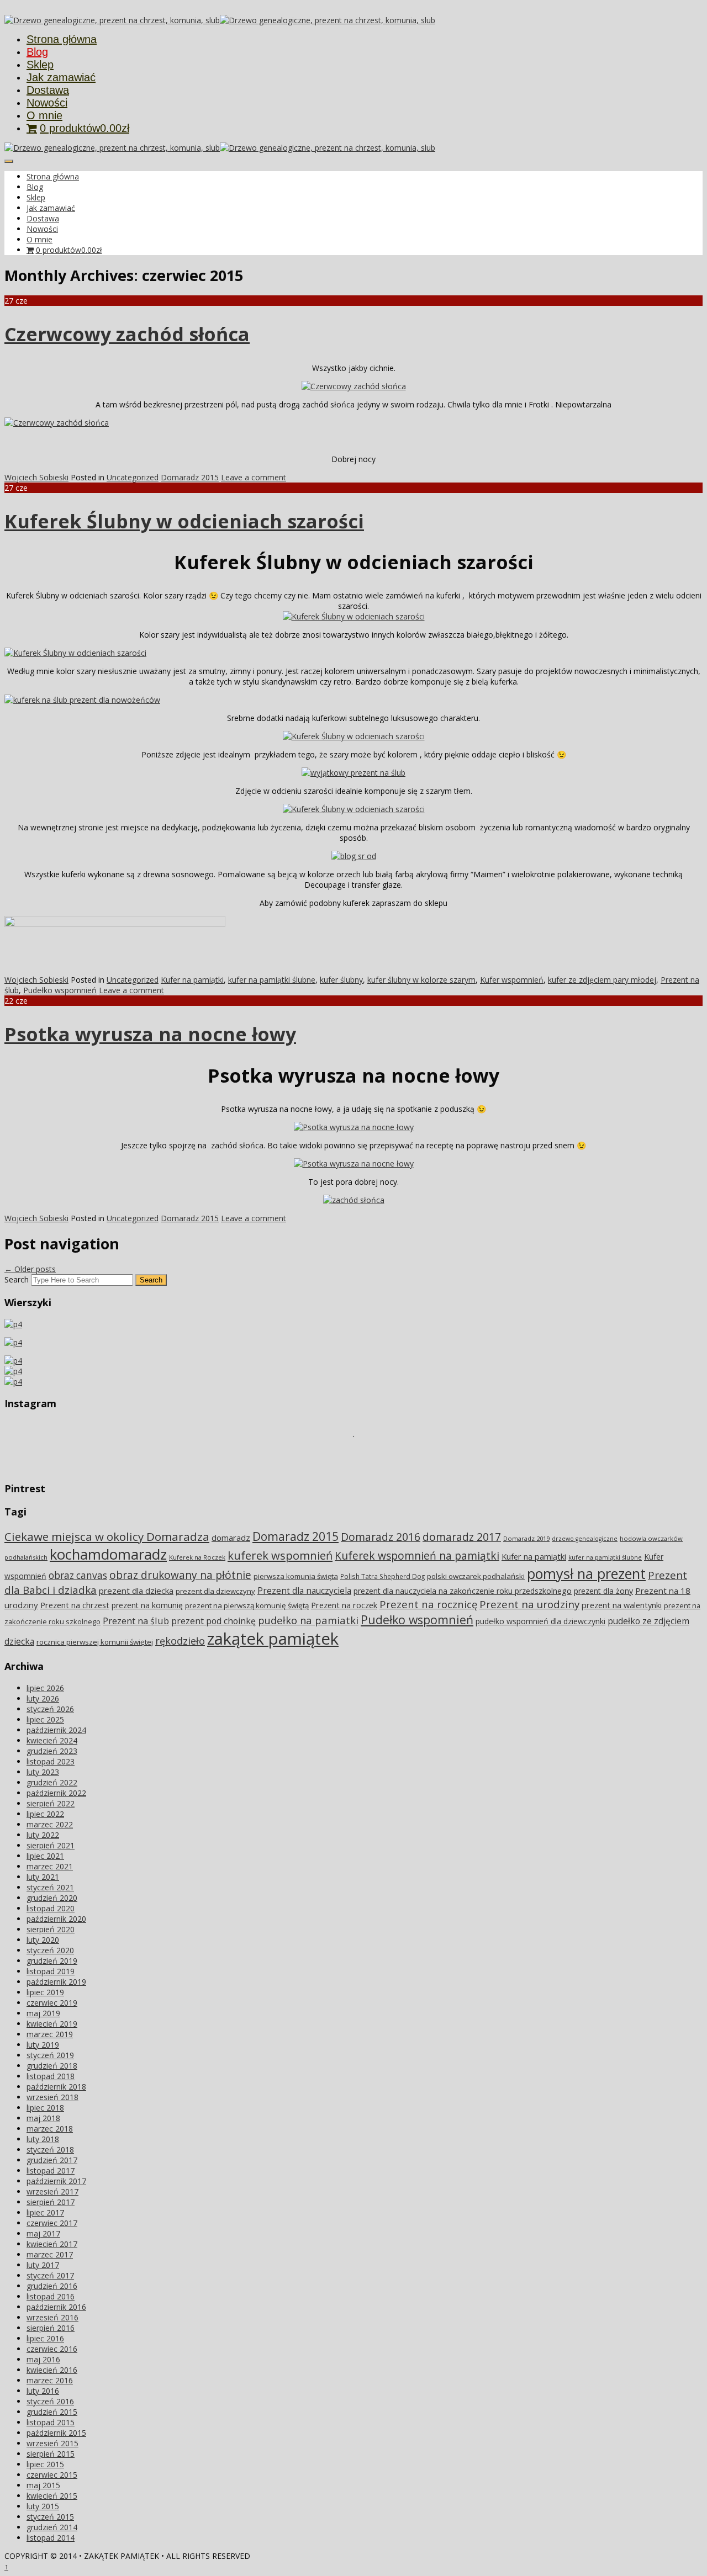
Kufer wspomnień (512, 980)
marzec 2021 (50, 1866)
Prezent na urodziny (529, 1604)
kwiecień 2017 (52, 2244)
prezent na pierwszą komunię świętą (247, 1605)
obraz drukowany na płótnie (180, 1575)
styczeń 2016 (50, 2401)
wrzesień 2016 (52, 2317)
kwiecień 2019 (52, 2024)
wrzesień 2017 (52, 2191)
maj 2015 (43, 2485)
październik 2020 (56, 1919)
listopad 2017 (51, 2170)
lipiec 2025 (45, 1719)
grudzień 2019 (52, 1961)
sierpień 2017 (51, 2202)
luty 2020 (43, 1940)
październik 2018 (56, 2087)
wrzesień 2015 (52, 2443)
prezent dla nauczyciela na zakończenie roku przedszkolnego (463, 1591)
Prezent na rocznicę (428, 1604)
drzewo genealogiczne (585, 1539)
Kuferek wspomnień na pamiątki (417, 1555)
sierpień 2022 (51, 1803)
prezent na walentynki (622, 1605)
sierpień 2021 (51, 1845)
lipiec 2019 (45, 1992)
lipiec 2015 (45, 2464)
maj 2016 (43, 2359)
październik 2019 (56, 1982)
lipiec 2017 (45, 2212)
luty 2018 (43, 2139)
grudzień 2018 (52, 2066)
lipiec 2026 (45, 1688)
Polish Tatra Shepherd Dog (382, 1576)
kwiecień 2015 (52, 2496)
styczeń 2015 (50, 2517)
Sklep (40, 65)
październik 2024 (56, 1730)
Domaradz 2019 (526, 1538)
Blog (37, 52)
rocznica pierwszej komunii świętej (95, 1642)
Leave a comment (254, 477)
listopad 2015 (51, 2422)
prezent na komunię (147, 1605)
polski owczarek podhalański (476, 1576)
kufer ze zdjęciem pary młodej (602, 980)
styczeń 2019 (50, 2055)
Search (17, 1279)
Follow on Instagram (360, 1456)
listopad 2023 (51, 1761)
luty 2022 (43, 1835)
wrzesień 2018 (52, 2097)
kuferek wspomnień (280, 1555)
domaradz (231, 1538)
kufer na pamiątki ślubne (272, 980)
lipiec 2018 (45, 2108)
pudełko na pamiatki (308, 1620)
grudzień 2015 (52, 2412)
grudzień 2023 (52, 1751)
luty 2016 (43, 2391)
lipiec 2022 (45, 1814)
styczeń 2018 (50, 2150)
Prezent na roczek (344, 1605)
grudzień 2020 (52, 1898)
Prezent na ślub (136, 1621)
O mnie (44, 115)
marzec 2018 (50, 2129)
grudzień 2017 (52, 2160)
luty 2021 (43, 1877)
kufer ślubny (341, 980)
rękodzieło (180, 1641)
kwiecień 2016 (52, 2370)
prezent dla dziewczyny (215, 1591)
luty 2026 (43, 1698)
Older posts (30, 1269)
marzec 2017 (50, 2254)
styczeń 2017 (50, 2275)
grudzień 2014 (52, 2527)
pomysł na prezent (586, 1573)
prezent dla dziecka (136, 1591)
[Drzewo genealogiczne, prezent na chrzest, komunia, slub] (112, 20)
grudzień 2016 (52, 2286)
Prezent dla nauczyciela (304, 1591)
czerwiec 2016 (52, 2349)
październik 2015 (56, 2433)
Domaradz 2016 (381, 1537)
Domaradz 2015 (190, 477)
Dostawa (48, 90)
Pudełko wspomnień (60, 990)
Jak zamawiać (61, 77)
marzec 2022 (50, 1824)
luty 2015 (43, 2506)
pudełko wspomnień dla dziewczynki (540, 1621)
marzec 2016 (50, 2380)
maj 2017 (43, 2233)
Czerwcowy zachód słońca (127, 334)
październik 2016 (56, 2307)
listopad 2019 (51, 1971)
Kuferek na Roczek (197, 1557)
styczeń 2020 (50, 1950)
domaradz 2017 (462, 1537)
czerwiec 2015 (52, 2475)
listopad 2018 (51, 2076)
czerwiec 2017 (52, 2223)
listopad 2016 (51, 2296)
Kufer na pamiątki (192, 980)
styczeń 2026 (50, 1709)
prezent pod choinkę (213, 1621)
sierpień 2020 (51, 1929)
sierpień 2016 (51, 2328)
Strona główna (62, 39)
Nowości (47, 103)
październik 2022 (56, 1793)
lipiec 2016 (45, 2338)
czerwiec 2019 (52, 2003)
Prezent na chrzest (75, 1605)
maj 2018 (43, 2118)
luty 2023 (43, 1772)
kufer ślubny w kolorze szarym (421, 980)
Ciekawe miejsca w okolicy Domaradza (107, 1536)
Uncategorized (133, 477)
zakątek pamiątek (273, 1639)
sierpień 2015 (51, 2454)
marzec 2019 (50, 2034)
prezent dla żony (603, 1591)
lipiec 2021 (45, 1856)
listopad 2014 (51, 2538)
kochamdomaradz (108, 1554)
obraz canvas (78, 1575)
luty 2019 (43, 2045)
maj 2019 (43, 2013)
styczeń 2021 (50, 1887)
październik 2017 (56, 2181)
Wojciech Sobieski (36, 477)
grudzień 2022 (52, 1782)
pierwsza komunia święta (296, 1576)
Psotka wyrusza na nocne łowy (150, 1034)
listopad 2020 (51, 1908)
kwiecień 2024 (52, 1740)
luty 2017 (43, 2265)
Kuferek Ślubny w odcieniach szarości (184, 521)
